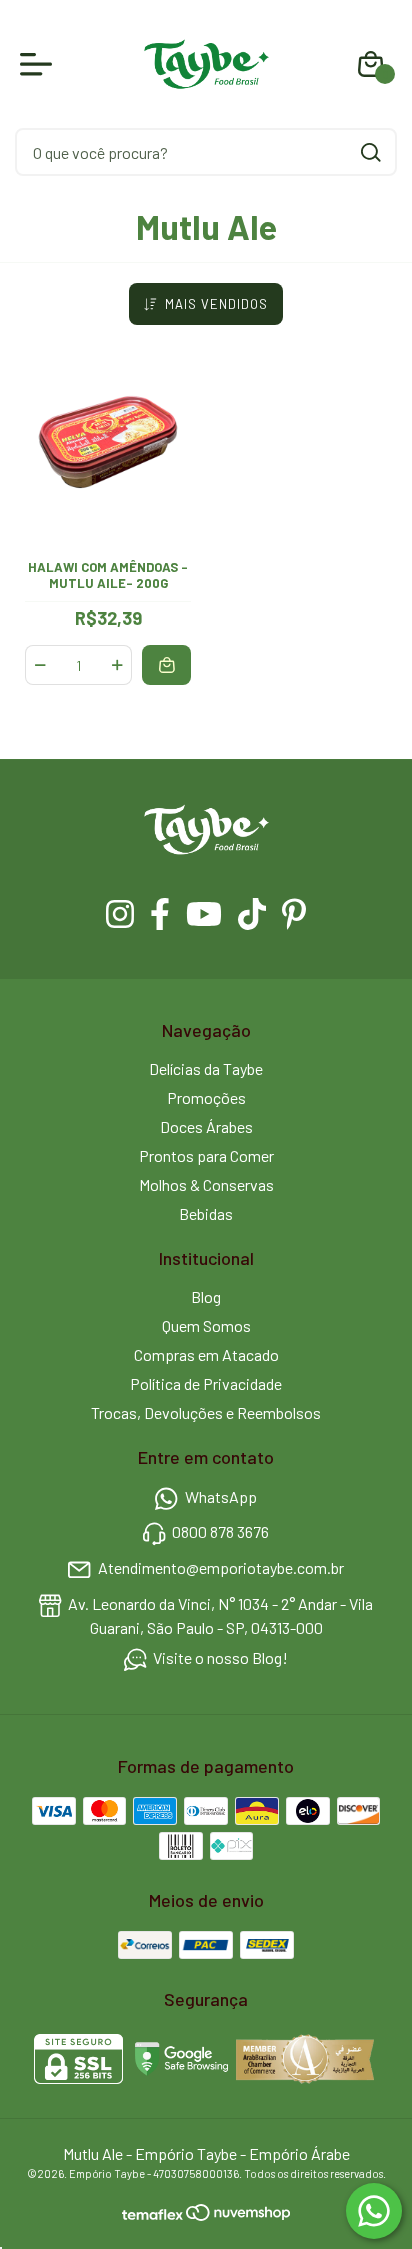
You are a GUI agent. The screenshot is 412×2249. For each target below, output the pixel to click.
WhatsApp (221, 1496)
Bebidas (206, 1213)
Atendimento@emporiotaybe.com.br (221, 1567)
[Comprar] (166, 664)
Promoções (206, 1097)
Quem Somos (206, 1325)
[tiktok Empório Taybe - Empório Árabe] (252, 914)
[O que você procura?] (371, 152)
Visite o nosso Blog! (220, 1658)
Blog (206, 1296)
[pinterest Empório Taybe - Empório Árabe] (294, 914)
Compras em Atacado (206, 1354)
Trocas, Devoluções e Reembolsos (206, 1412)
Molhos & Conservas (206, 1184)
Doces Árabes (206, 1126)
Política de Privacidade (206, 1383)
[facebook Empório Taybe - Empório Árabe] (160, 914)
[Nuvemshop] (238, 2214)
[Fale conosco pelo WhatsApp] (374, 2211)
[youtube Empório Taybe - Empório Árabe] (204, 914)
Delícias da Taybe (206, 1068)
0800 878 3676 (220, 1532)
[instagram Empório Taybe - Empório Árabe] (120, 914)
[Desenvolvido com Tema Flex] (154, 2213)
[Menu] (40, 64)
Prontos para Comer (206, 1155)
